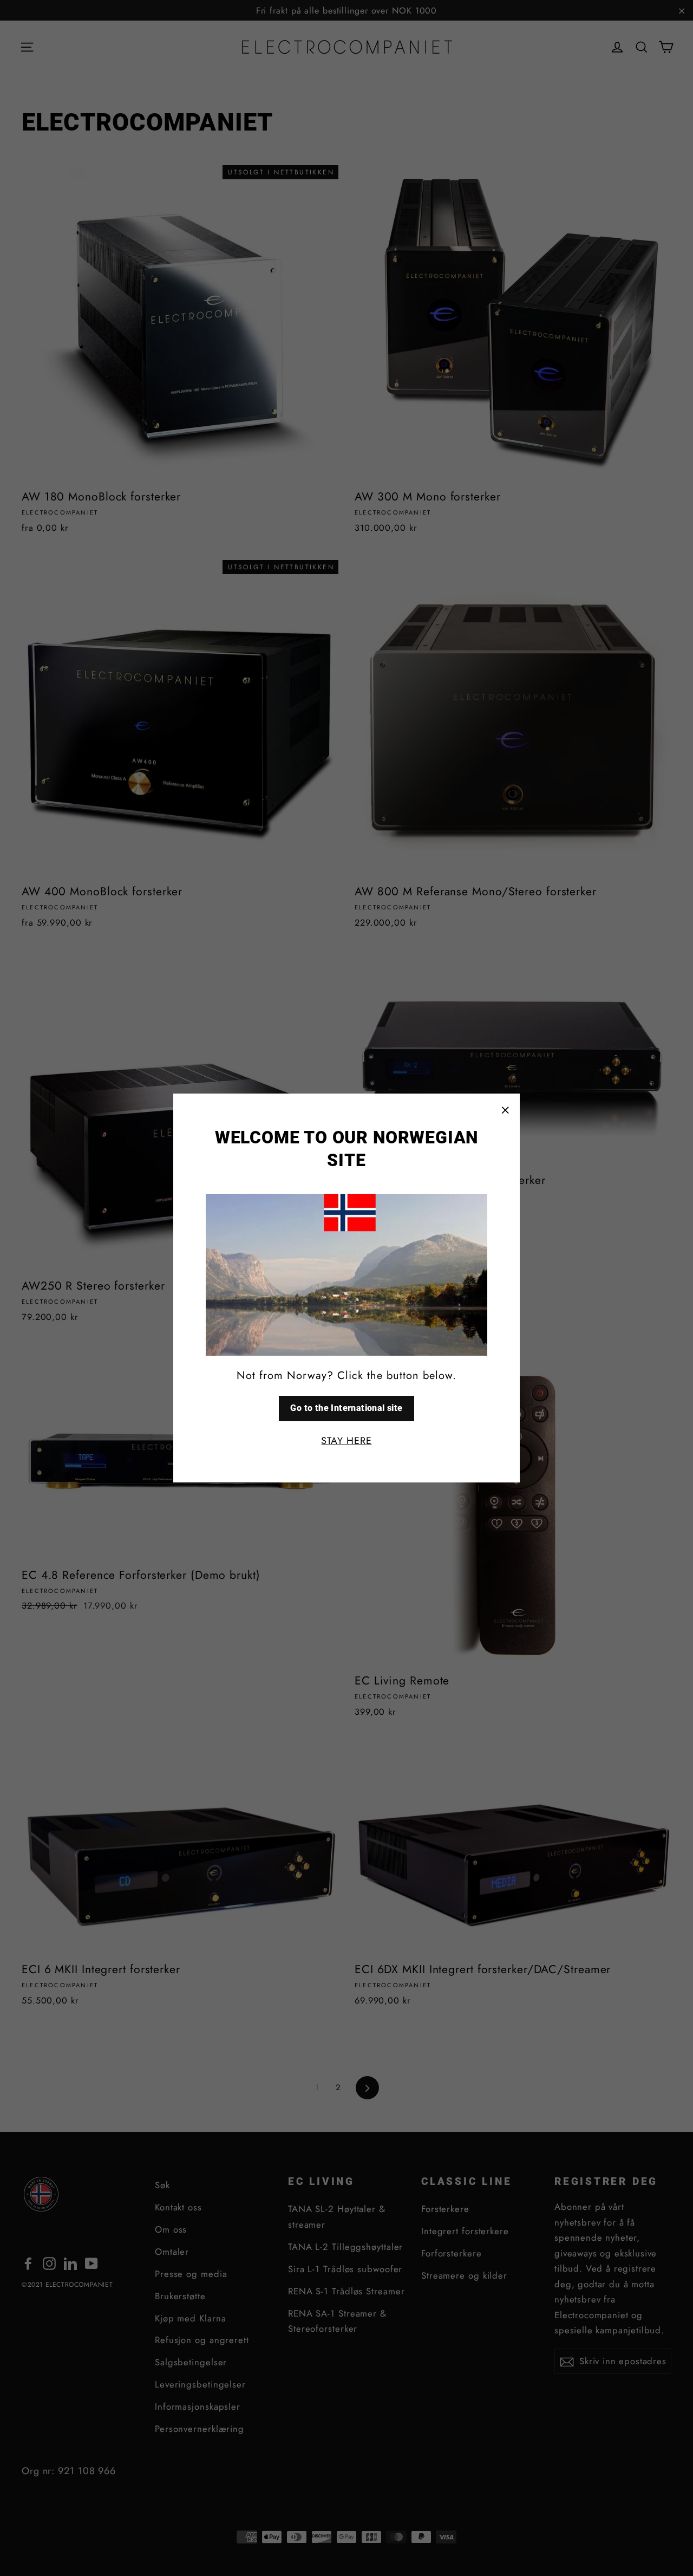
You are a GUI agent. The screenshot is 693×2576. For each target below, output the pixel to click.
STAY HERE (346, 1441)
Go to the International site (346, 1408)
